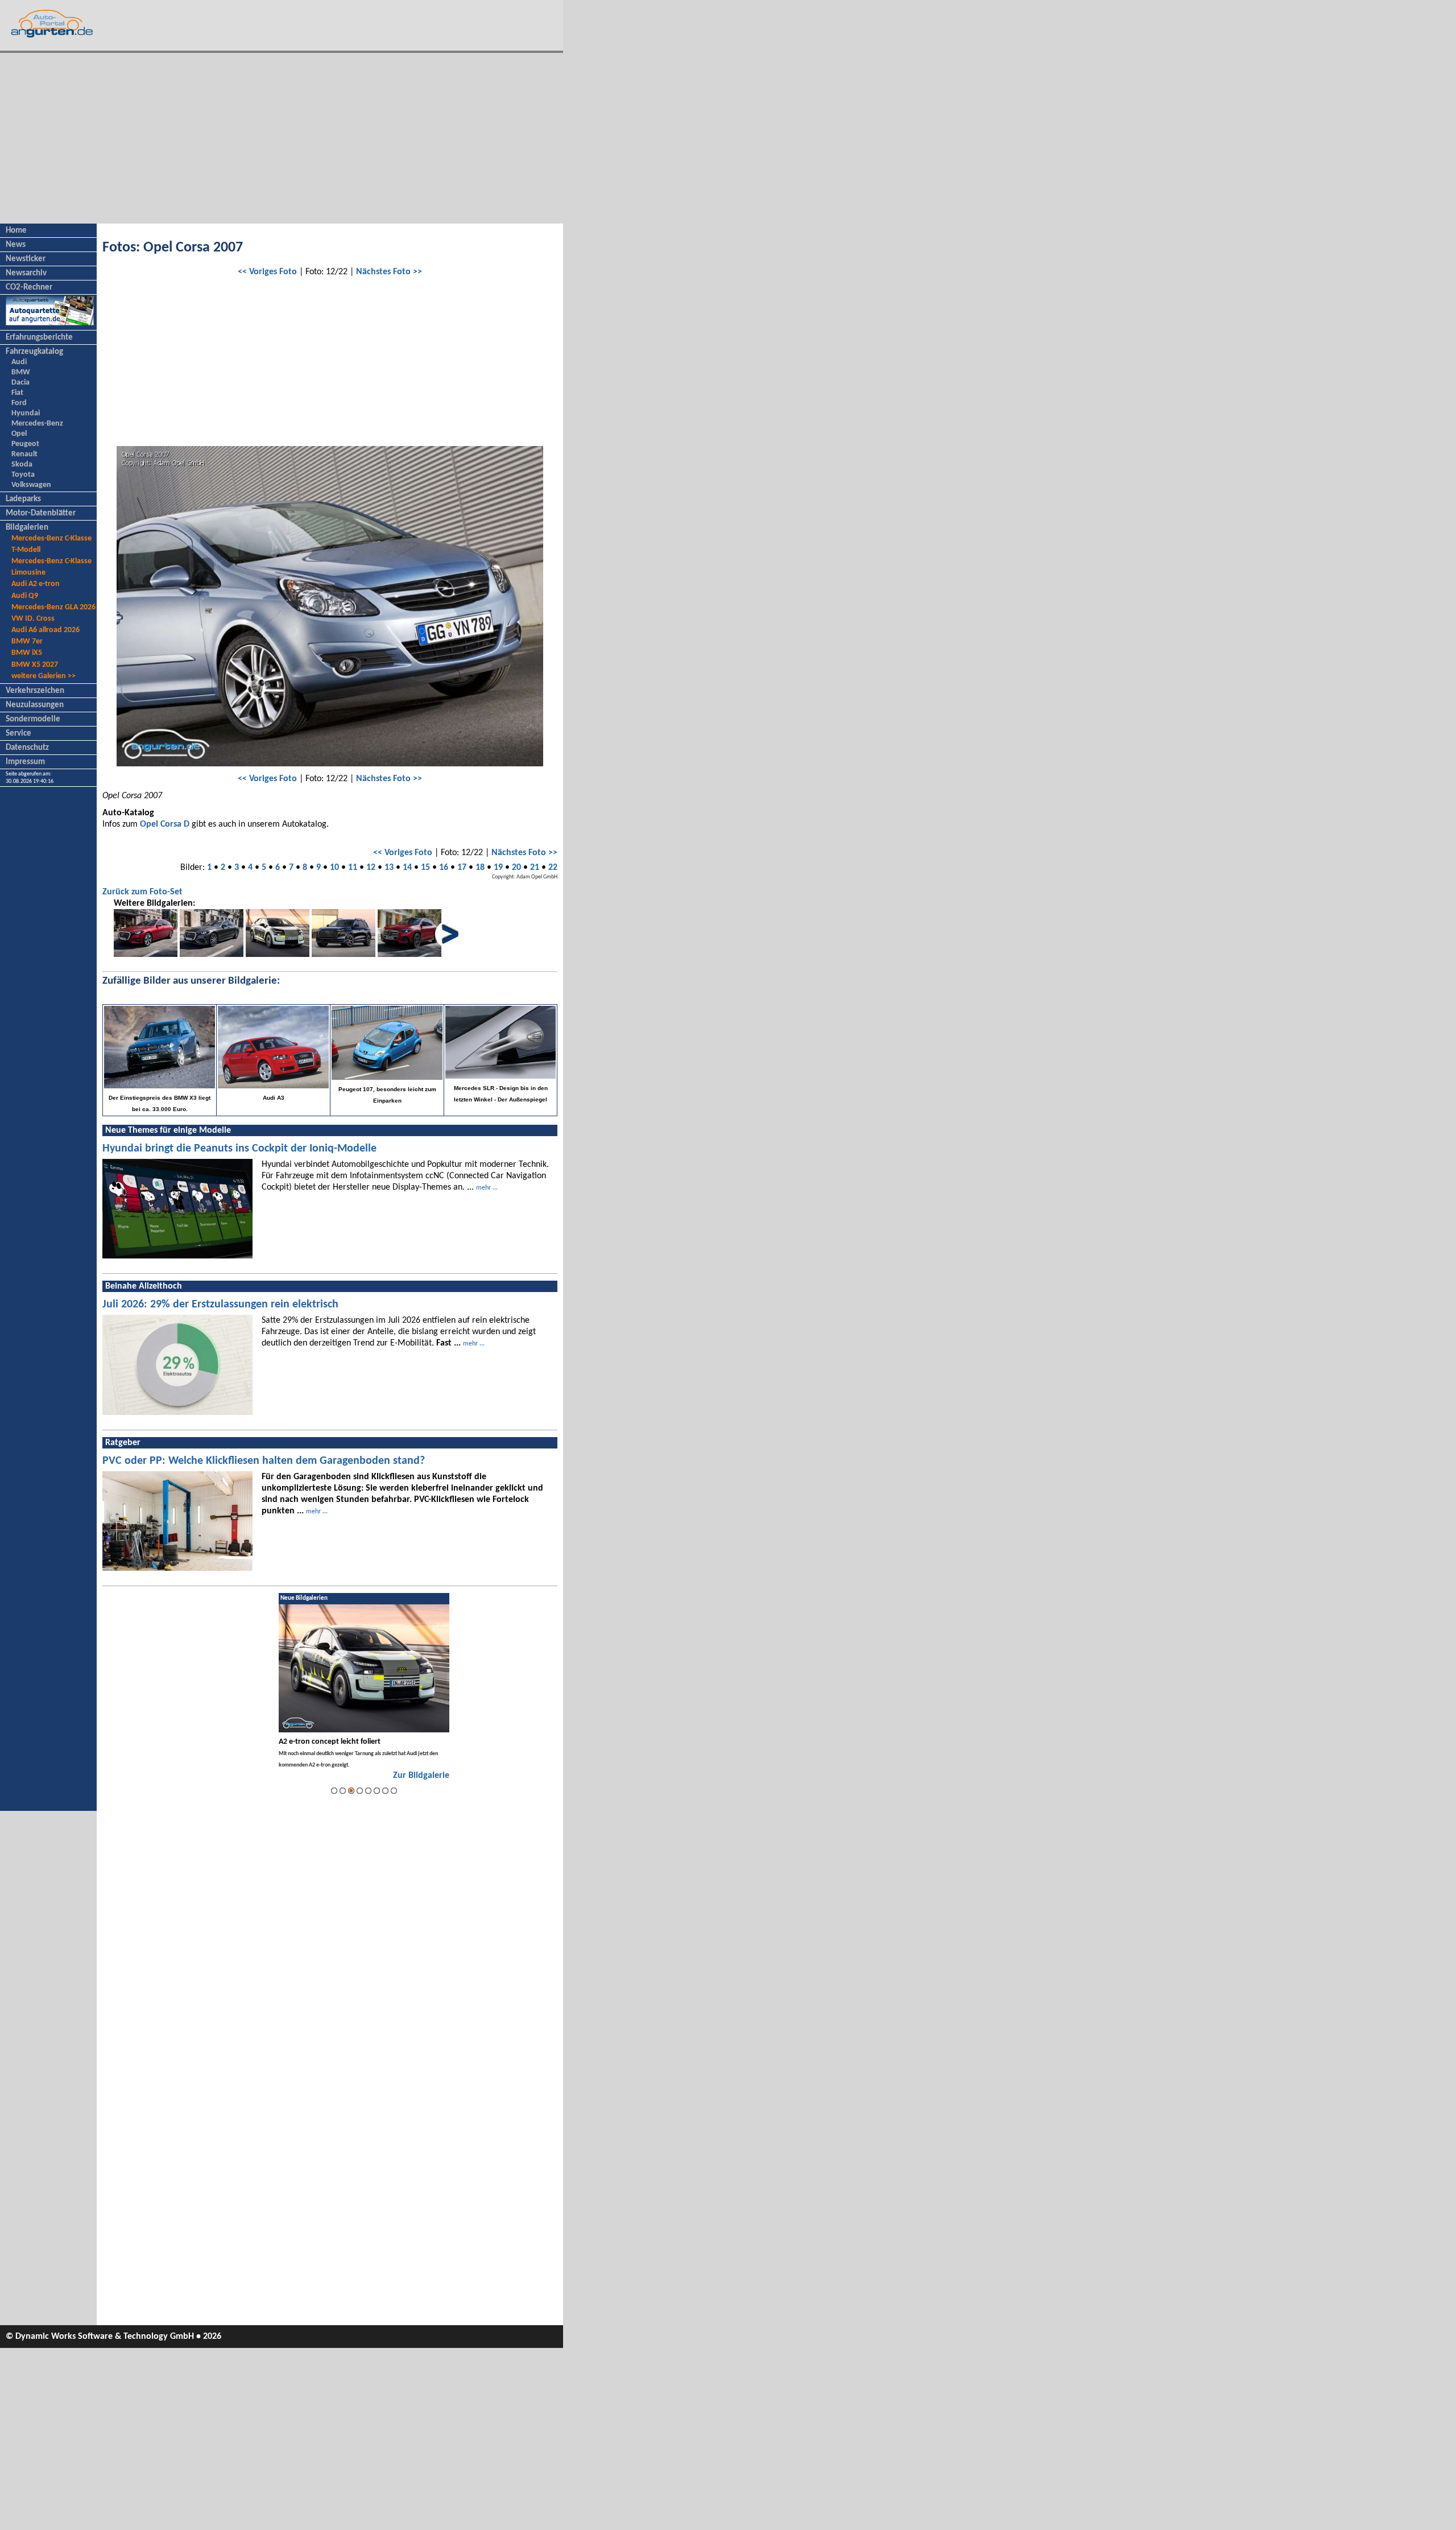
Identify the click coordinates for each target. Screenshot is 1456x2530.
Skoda (22, 465)
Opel (19, 434)
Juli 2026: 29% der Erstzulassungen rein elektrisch (220, 1305)
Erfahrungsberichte (39, 338)
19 (498, 868)
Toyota (23, 475)
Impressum (25, 762)
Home (16, 231)
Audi (19, 362)
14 (407, 868)
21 (535, 868)
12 (371, 868)
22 (553, 868)
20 (516, 868)
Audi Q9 (25, 596)
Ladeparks (23, 499)
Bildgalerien (27, 528)
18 (480, 868)
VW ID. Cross (33, 619)
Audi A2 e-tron (36, 584)
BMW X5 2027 (35, 665)
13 (389, 868)
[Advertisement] (282, 138)
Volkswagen (31, 485)
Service (18, 734)
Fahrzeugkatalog (34, 352)
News (16, 245)
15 (425, 868)
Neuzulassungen (35, 705)
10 (334, 868)
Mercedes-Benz (37, 424)
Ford (19, 403)
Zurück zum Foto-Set (142, 892)
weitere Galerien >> (44, 676)
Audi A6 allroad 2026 (45, 630)
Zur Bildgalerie (421, 1776)
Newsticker (26, 259)
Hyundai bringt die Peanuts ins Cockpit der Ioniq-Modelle (239, 1149)
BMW (21, 372)
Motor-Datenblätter (41, 513)
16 (444, 868)
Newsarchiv (26, 273)
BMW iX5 (27, 653)
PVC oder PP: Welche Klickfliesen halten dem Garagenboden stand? (264, 1461)
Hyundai (26, 413)
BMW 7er (27, 641)
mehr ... (487, 1188)
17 (462, 868)
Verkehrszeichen (35, 691)
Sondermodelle (33, 719)
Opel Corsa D (165, 824)
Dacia (20, 383)
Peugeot (25, 444)
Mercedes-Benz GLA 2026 (53, 607)
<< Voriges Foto (267, 272)
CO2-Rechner (29, 288)
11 (353, 868)
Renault (24, 454)
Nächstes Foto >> (389, 272)
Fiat (17, 393)
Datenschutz (27, 748)
